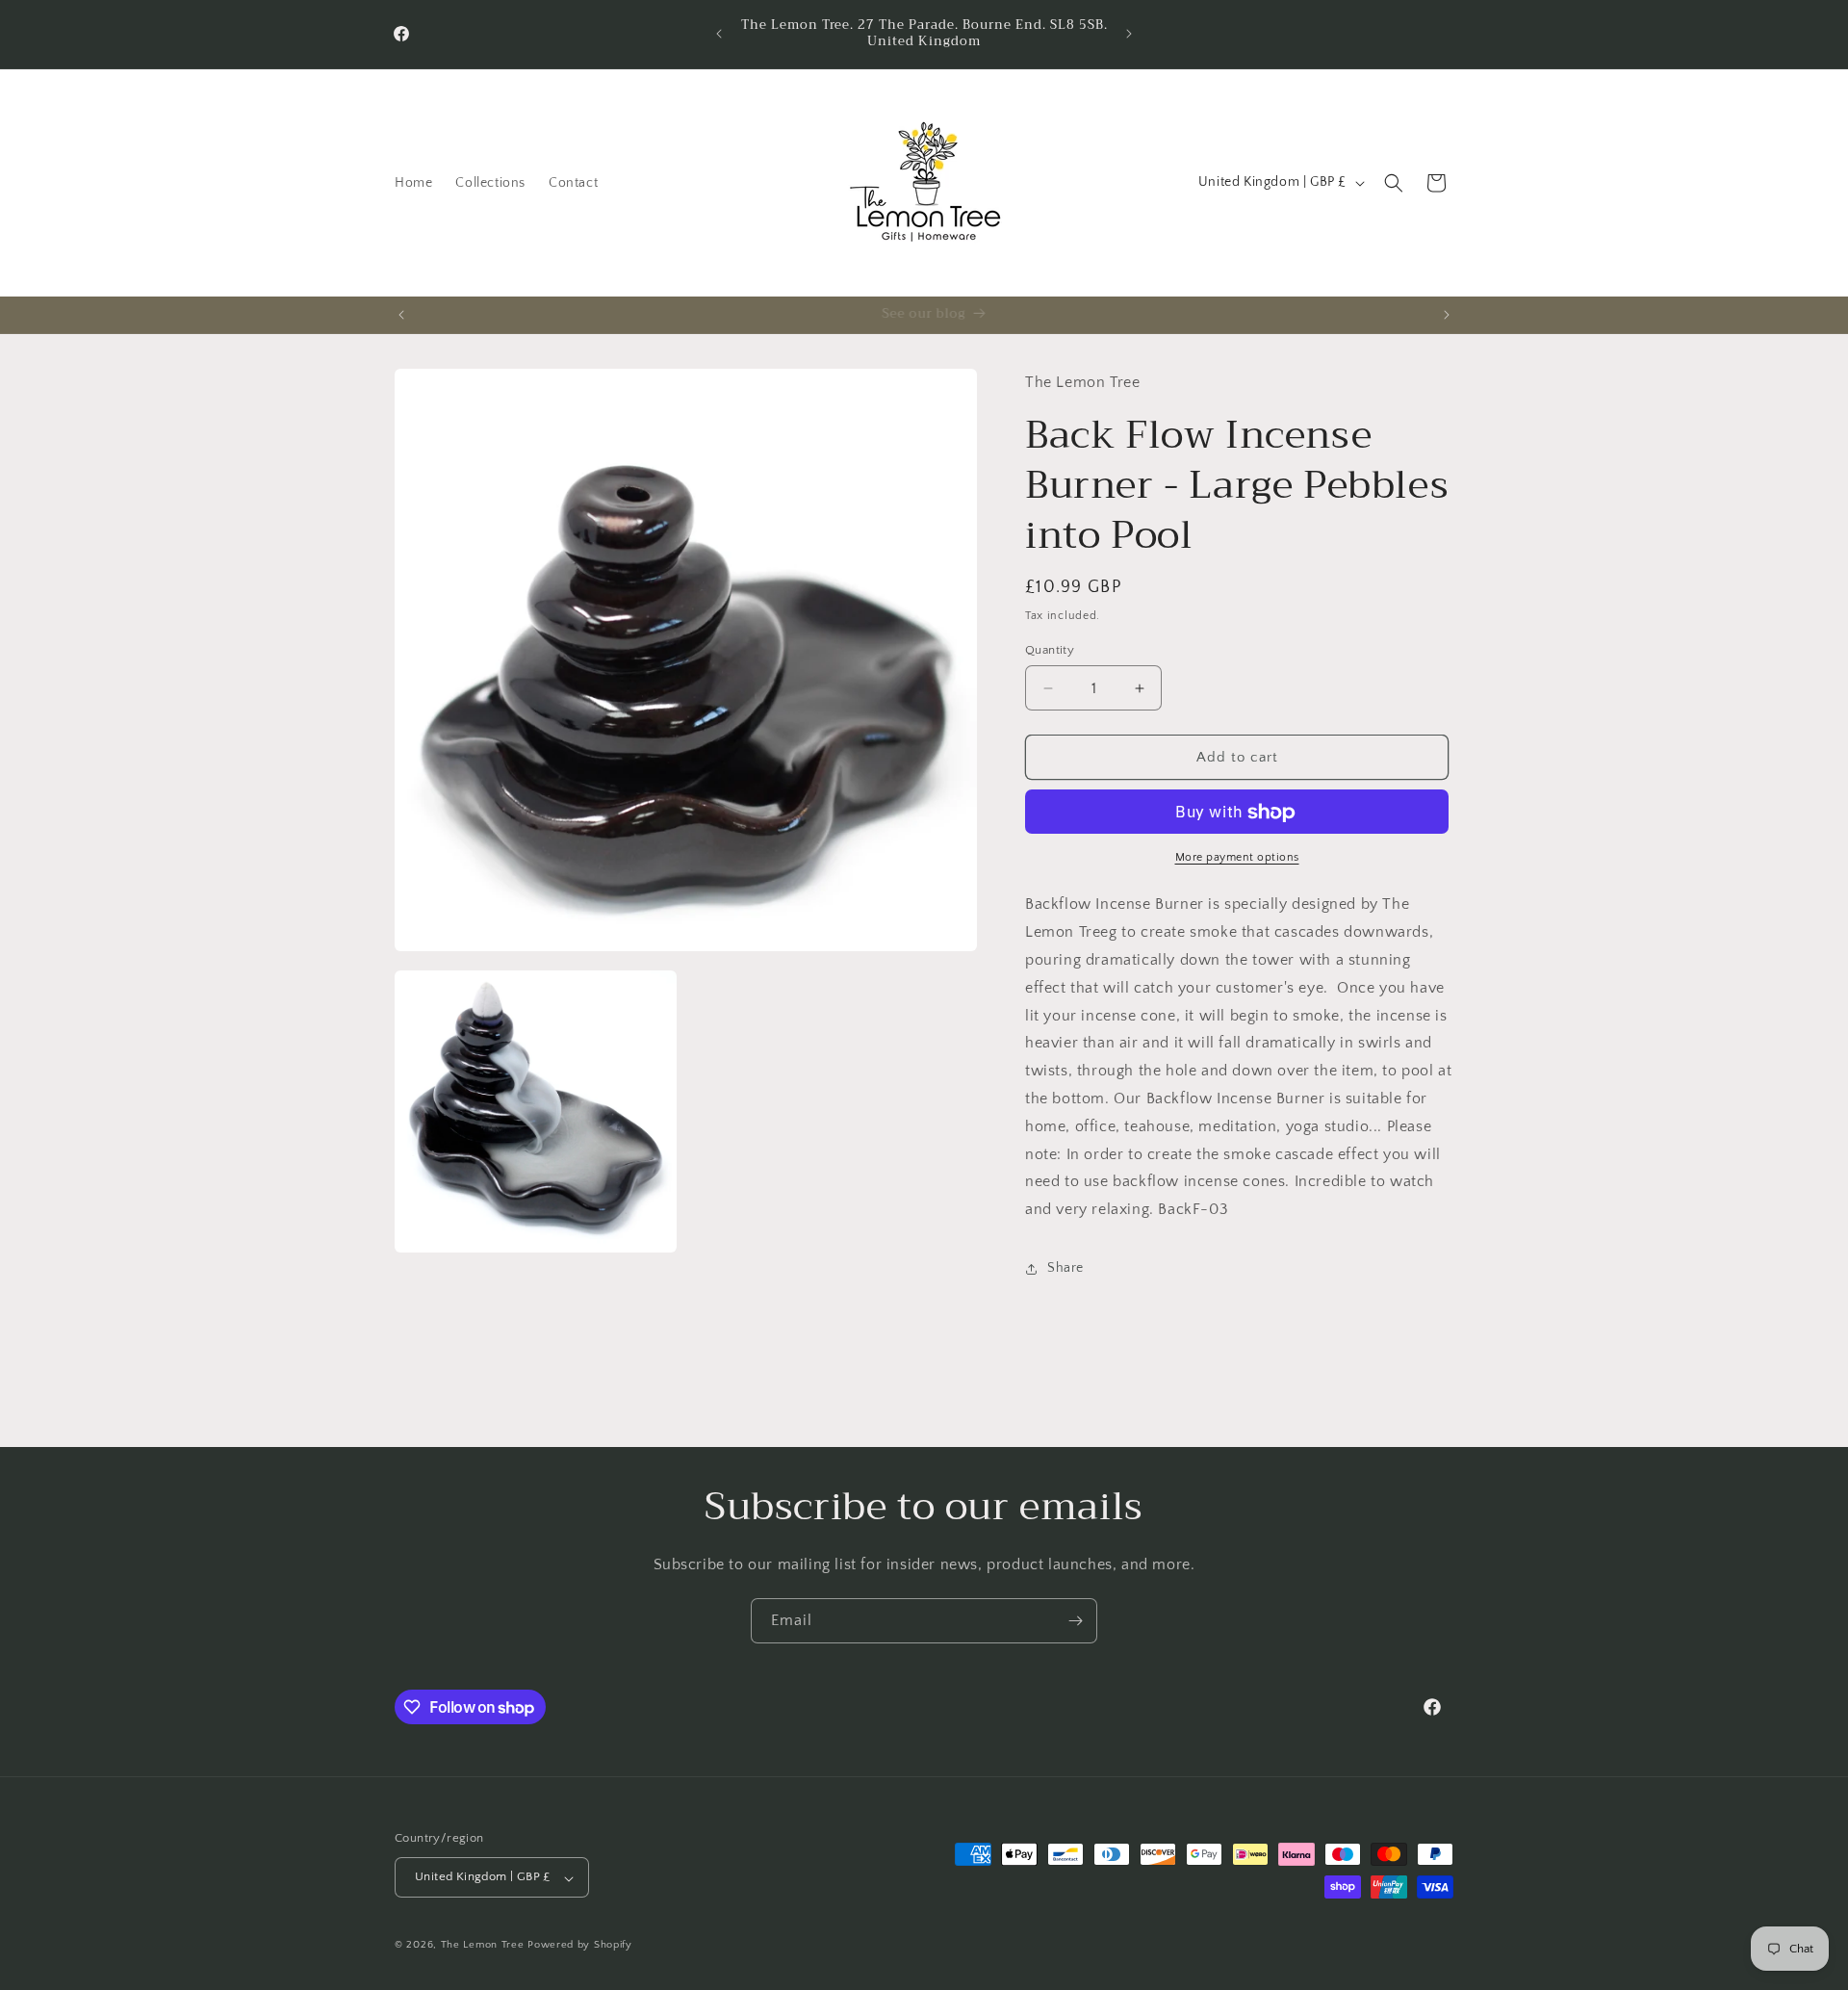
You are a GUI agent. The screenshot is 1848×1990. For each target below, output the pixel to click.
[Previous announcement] (719, 34)
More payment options (1237, 858)
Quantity (1050, 650)
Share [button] (1065, 1269)
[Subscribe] (1075, 1621)
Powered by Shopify (580, 1946)
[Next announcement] (1129, 34)
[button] (1394, 183)
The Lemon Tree (483, 1946)
